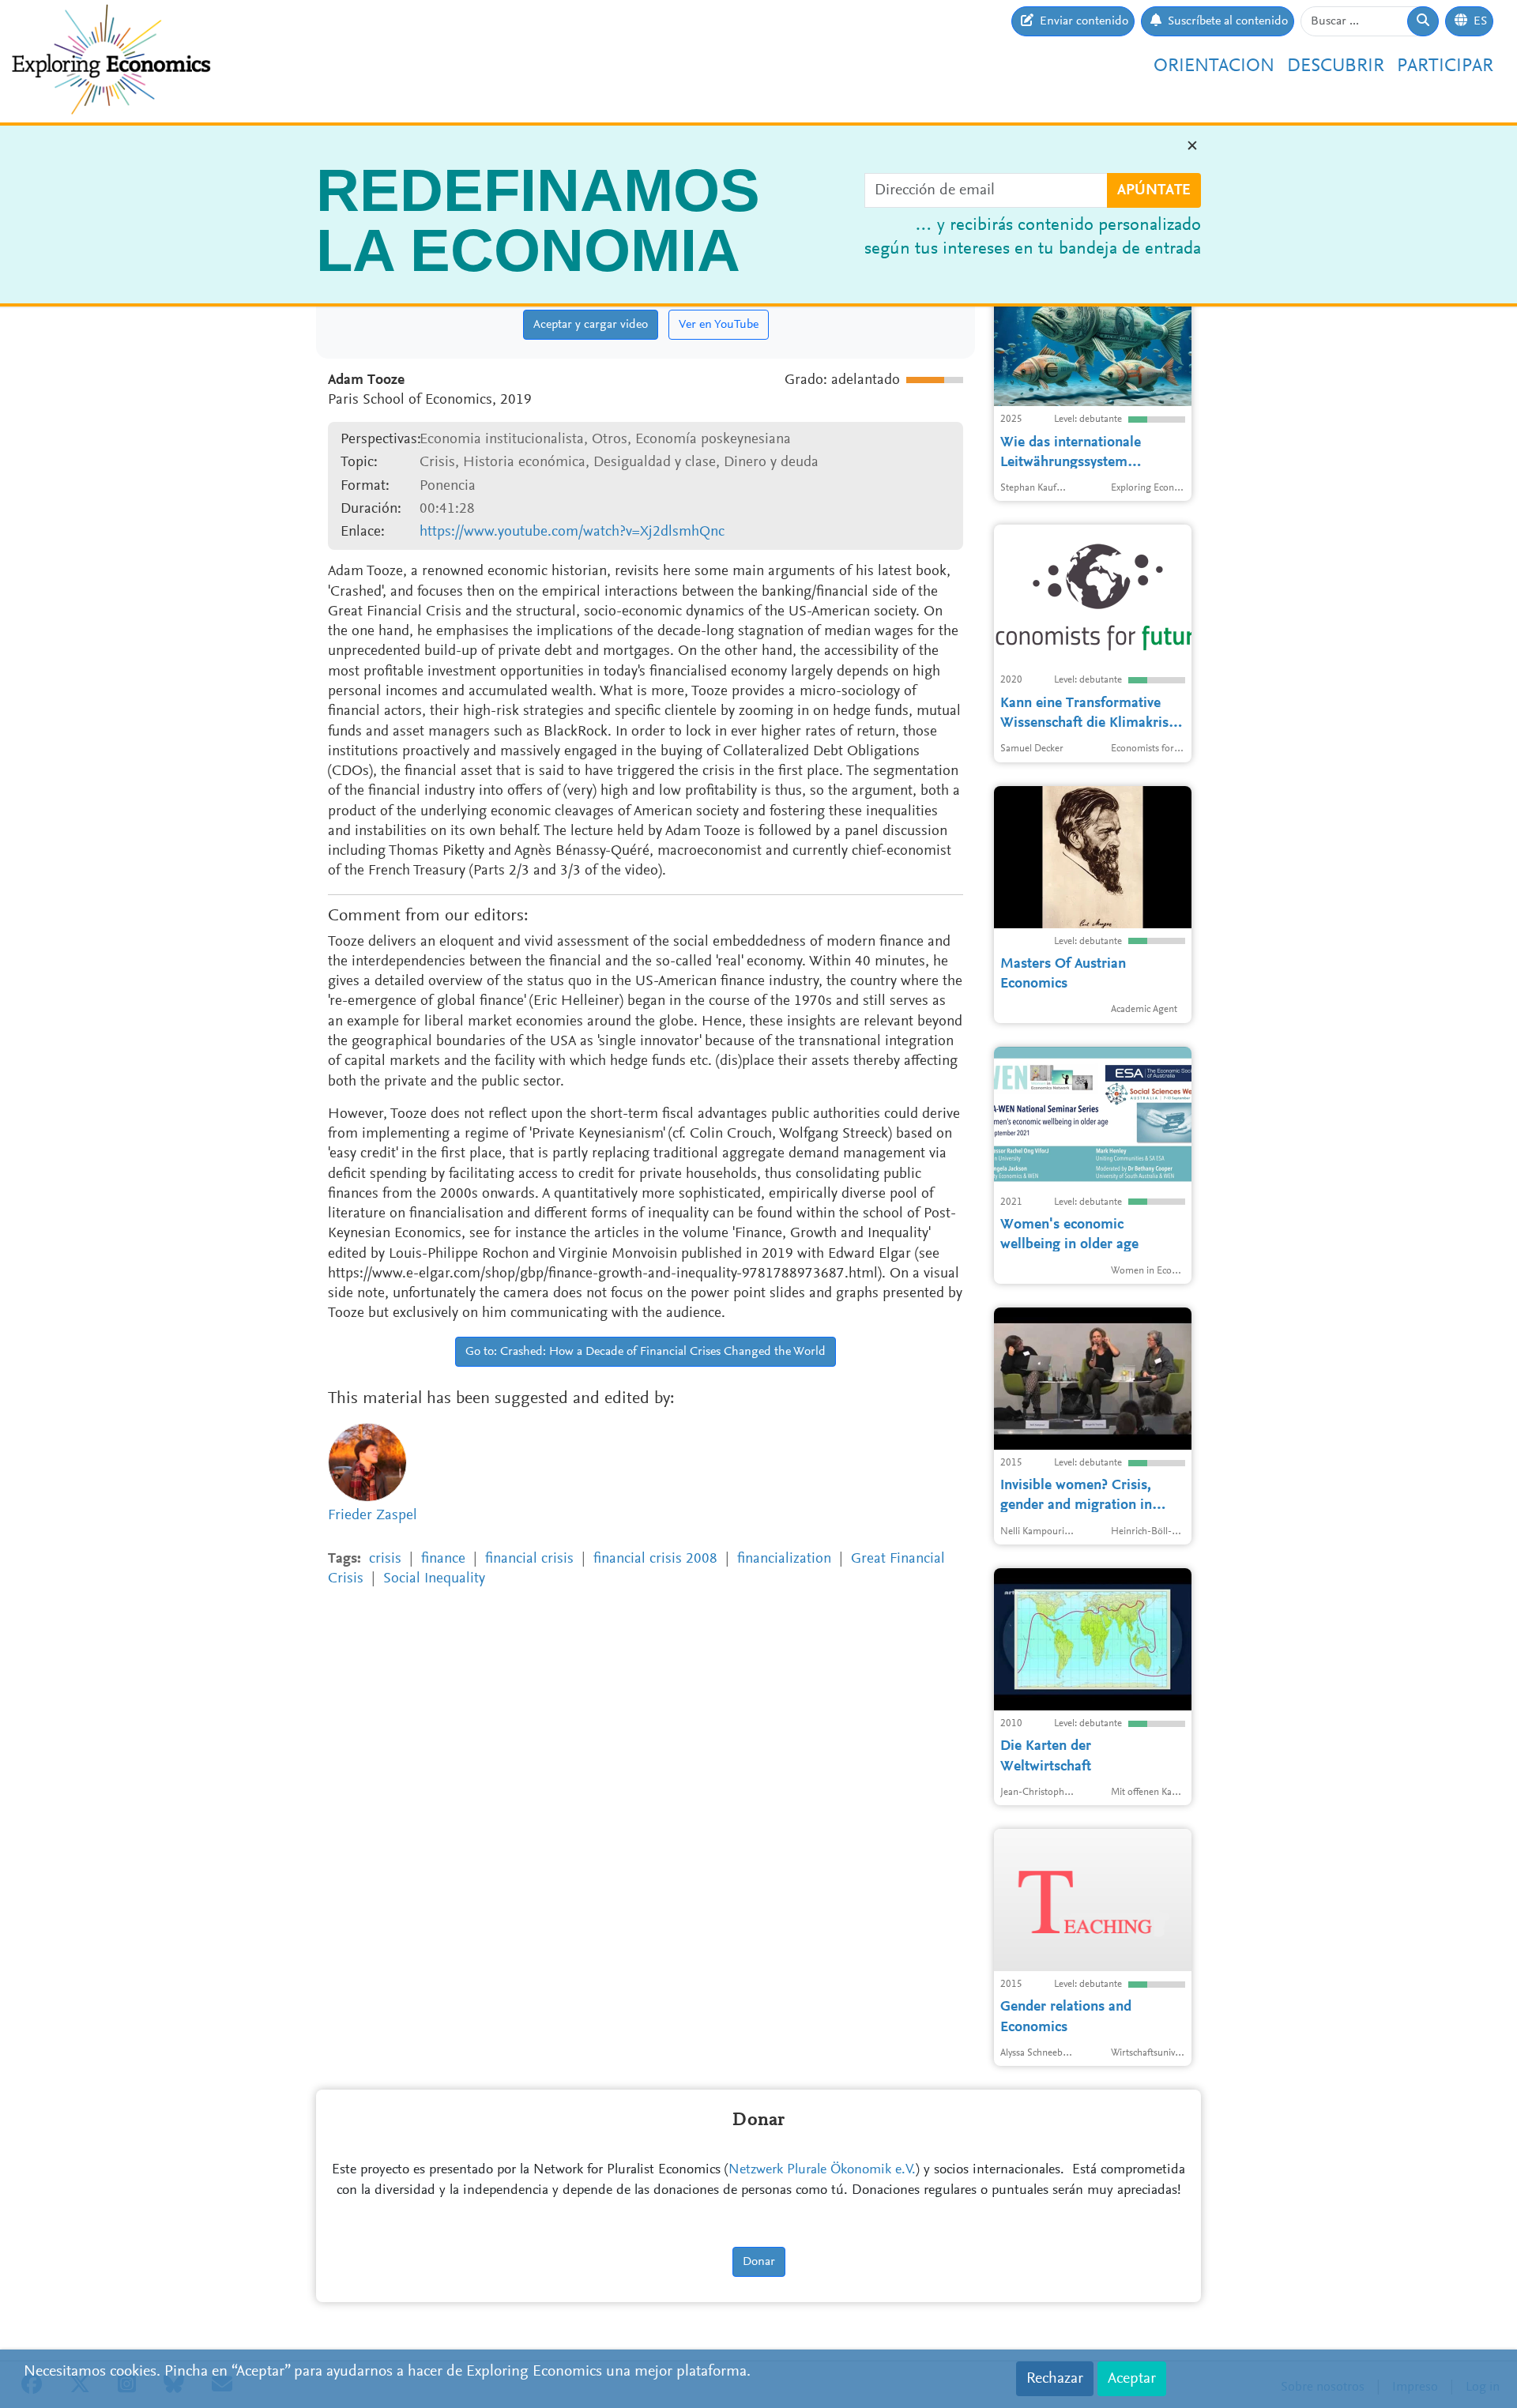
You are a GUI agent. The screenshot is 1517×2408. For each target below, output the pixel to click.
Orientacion (1214, 66)
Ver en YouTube (719, 325)
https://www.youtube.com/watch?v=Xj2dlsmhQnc (572, 532)
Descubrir (1336, 66)
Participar (1445, 66)
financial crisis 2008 (655, 1559)
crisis (385, 1559)
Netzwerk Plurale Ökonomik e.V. (822, 2170)
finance (443, 1559)
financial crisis (529, 1559)
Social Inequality (434, 1579)
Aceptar (1132, 2379)
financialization (784, 1559)
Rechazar (1055, 2379)
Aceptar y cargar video (591, 325)
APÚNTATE (1154, 190)
